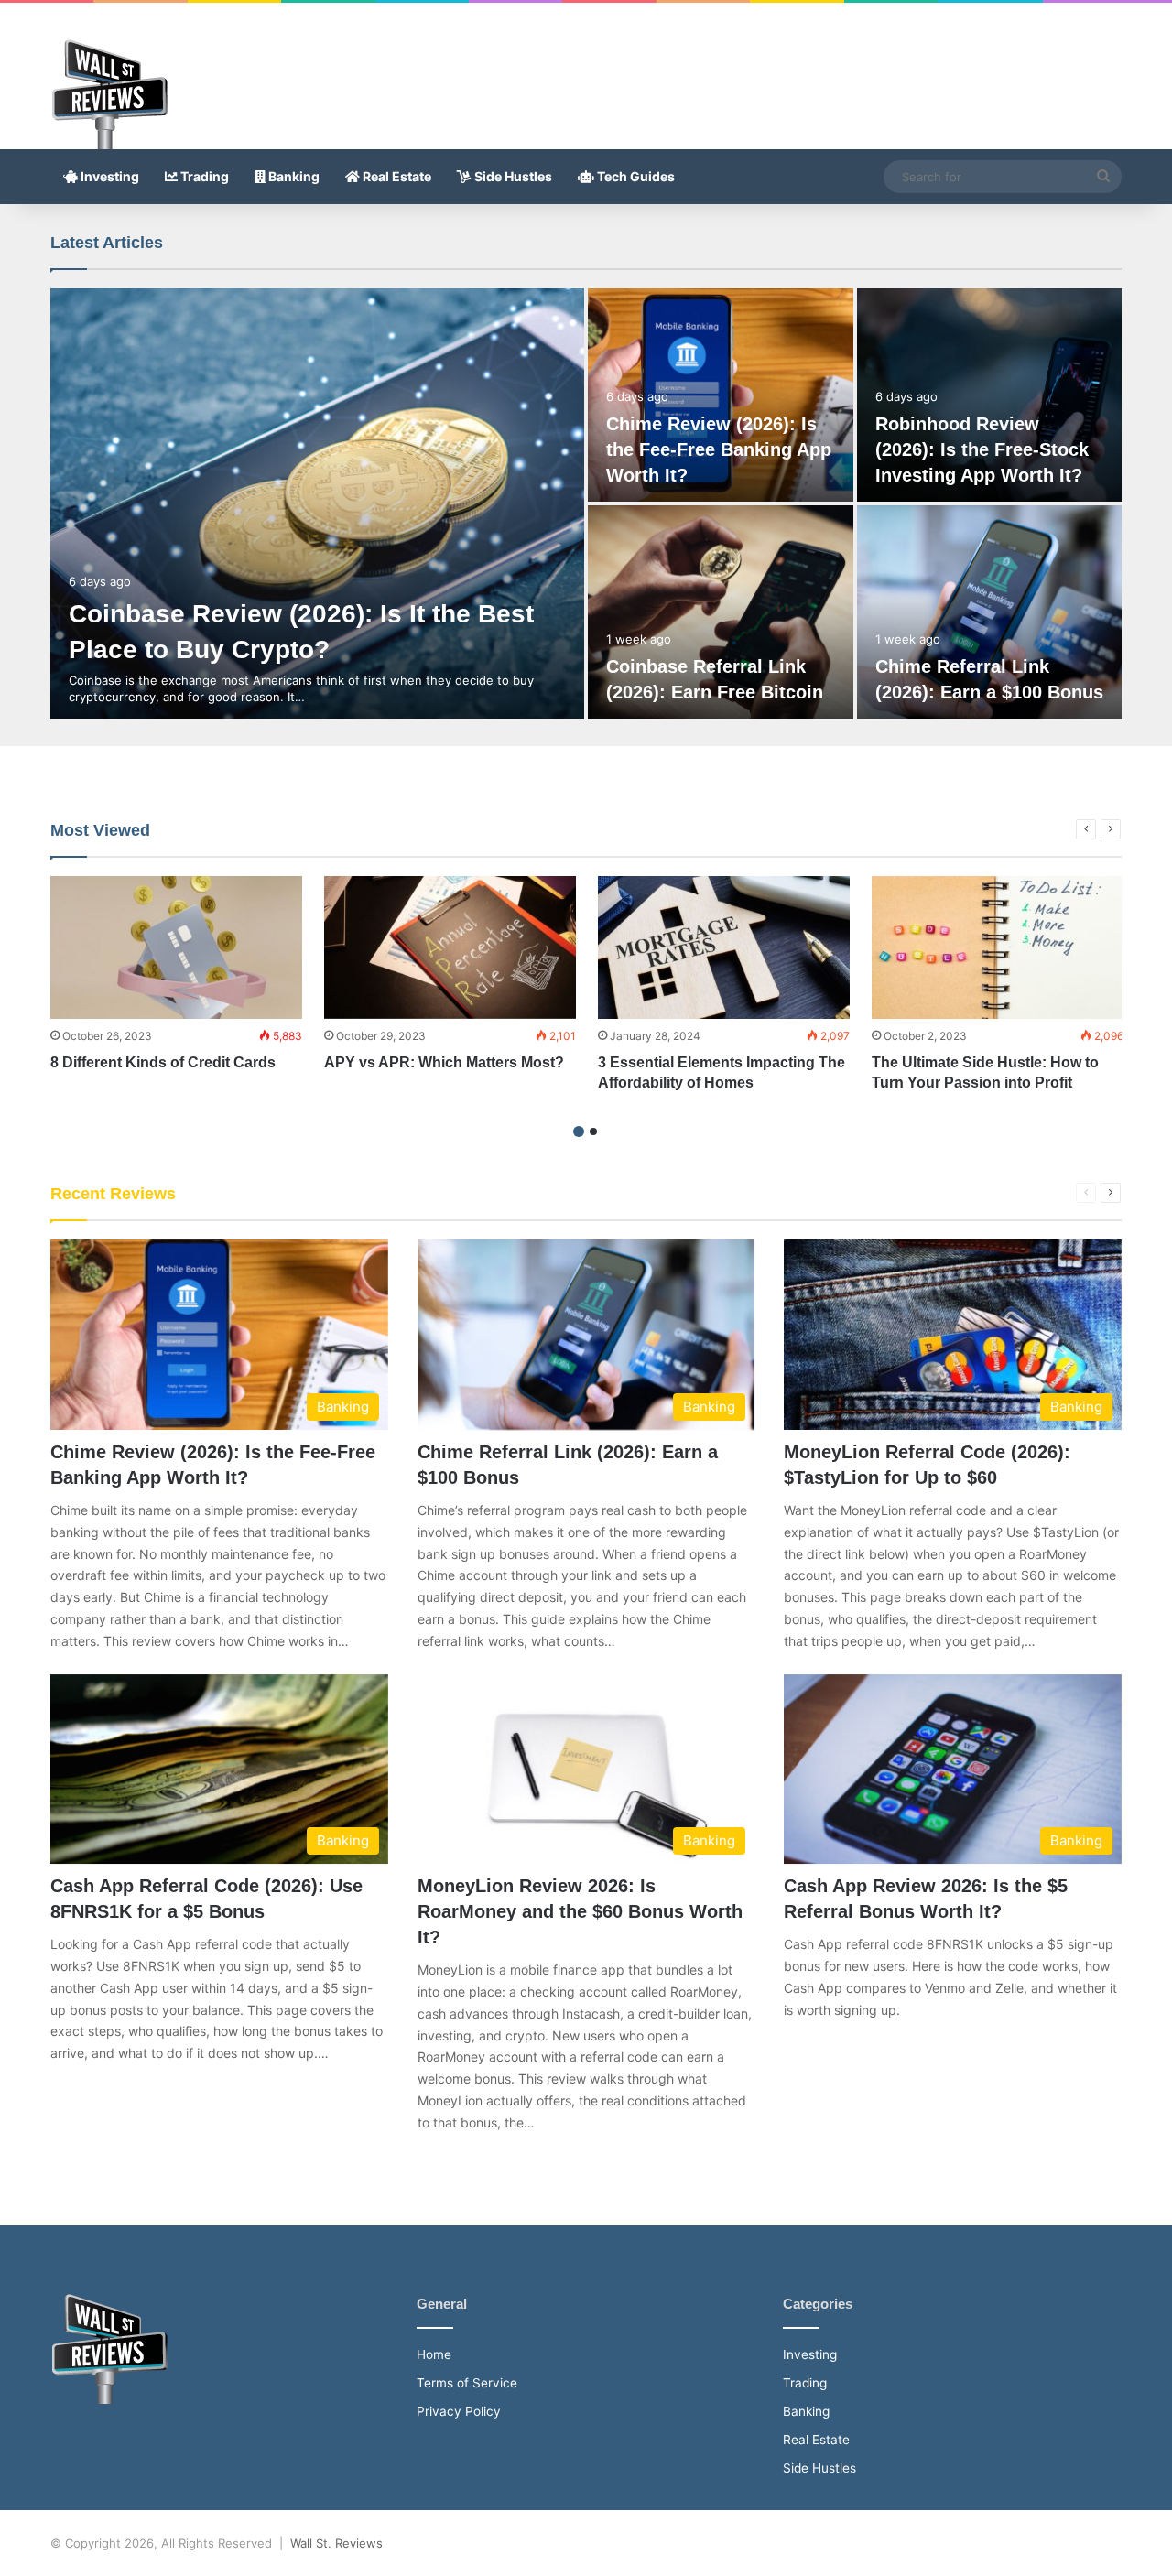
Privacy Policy (459, 2411)
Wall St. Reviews (336, 2543)
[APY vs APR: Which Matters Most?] (450, 947)
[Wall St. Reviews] (109, 94)
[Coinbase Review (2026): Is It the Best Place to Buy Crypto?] (317, 503)
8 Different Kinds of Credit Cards (165, 1062)
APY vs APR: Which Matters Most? (446, 1062)
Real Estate (396, 176)
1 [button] (579, 1131)
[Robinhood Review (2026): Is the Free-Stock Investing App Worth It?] (990, 395)
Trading (203, 176)
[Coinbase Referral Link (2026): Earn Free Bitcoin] (721, 612)
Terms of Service (467, 2383)
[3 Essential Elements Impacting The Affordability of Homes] (724, 947)
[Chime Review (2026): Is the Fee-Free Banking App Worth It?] (721, 395)
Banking (293, 176)
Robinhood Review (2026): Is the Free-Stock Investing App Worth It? (982, 449)
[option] (586, 503)
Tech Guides (635, 176)
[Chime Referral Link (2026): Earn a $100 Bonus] (990, 612)
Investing (109, 176)
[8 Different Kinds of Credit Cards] (176, 947)
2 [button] (593, 1131)
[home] (109, 2399)
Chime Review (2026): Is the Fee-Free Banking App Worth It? (719, 449)
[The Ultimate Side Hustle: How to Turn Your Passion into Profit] (998, 947)
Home (434, 2354)
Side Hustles (512, 176)
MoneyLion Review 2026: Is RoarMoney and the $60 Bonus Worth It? (580, 1911)
